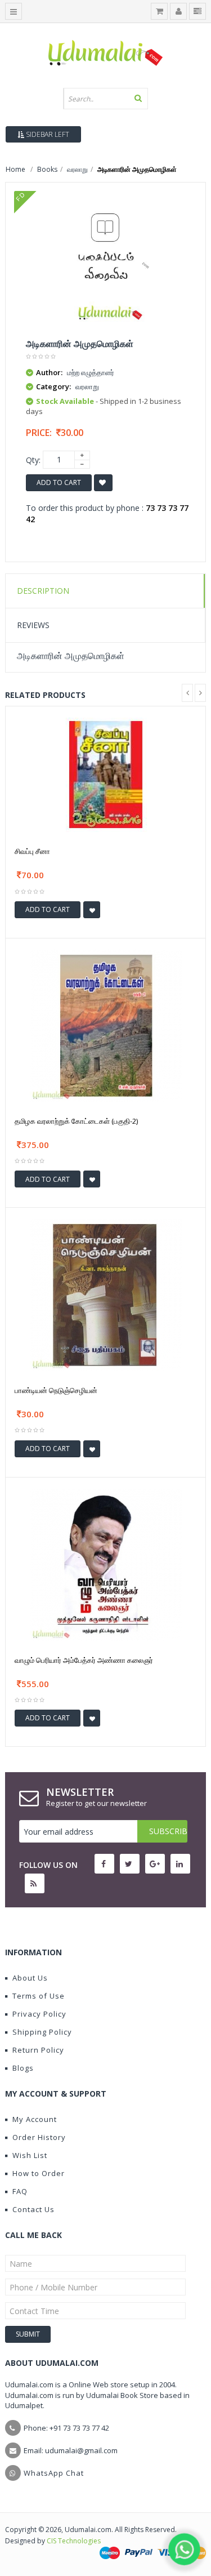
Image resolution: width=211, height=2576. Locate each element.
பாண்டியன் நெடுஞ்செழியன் (56, 1390)
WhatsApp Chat (54, 2473)
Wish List (30, 2155)
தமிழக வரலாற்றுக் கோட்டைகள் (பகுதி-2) (76, 1121)
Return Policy (38, 2050)
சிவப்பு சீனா (32, 851)
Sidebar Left (47, 134)
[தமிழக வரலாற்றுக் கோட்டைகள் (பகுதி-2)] (106, 1025)
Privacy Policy (39, 2014)
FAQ (20, 2191)
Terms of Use (39, 1996)
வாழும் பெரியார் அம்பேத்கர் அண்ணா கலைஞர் (84, 1660)
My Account (35, 2119)
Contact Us (33, 2209)
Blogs (23, 2068)
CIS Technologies (74, 2541)
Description (43, 591)
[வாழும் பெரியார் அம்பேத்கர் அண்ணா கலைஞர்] (106, 1563)
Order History (39, 2137)
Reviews (33, 625)
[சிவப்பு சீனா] (106, 774)
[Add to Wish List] (92, 910)
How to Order (39, 2173)
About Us (30, 1978)
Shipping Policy (42, 2032)
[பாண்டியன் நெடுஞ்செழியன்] (106, 1294)
